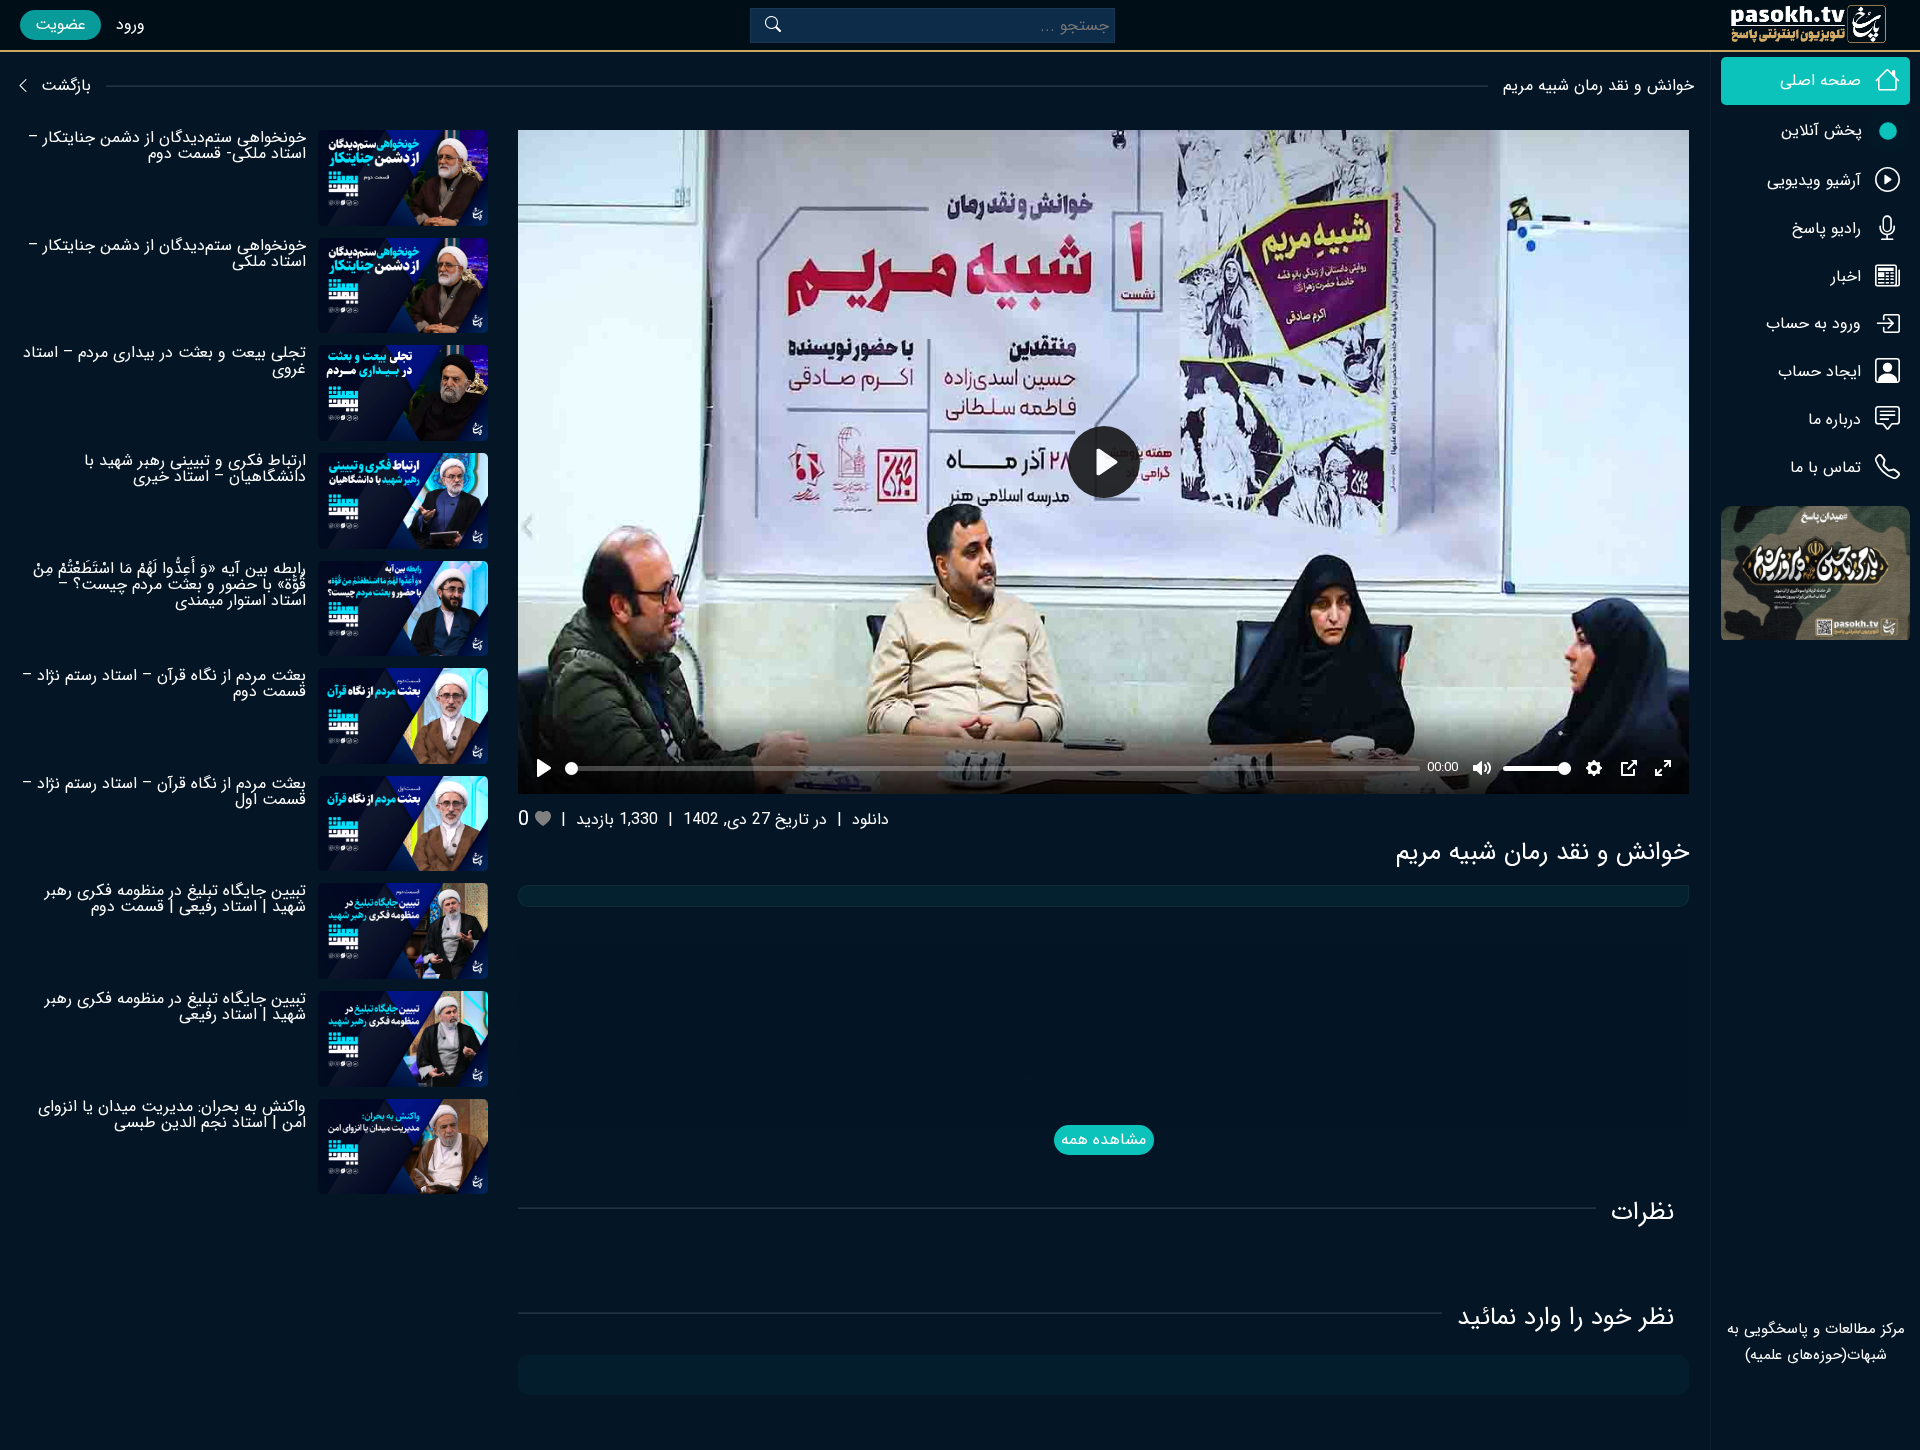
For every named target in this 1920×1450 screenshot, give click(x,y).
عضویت (60, 24)
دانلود (870, 819)
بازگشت (66, 86)
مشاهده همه (1103, 1139)
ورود (130, 24)
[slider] (992, 768)
